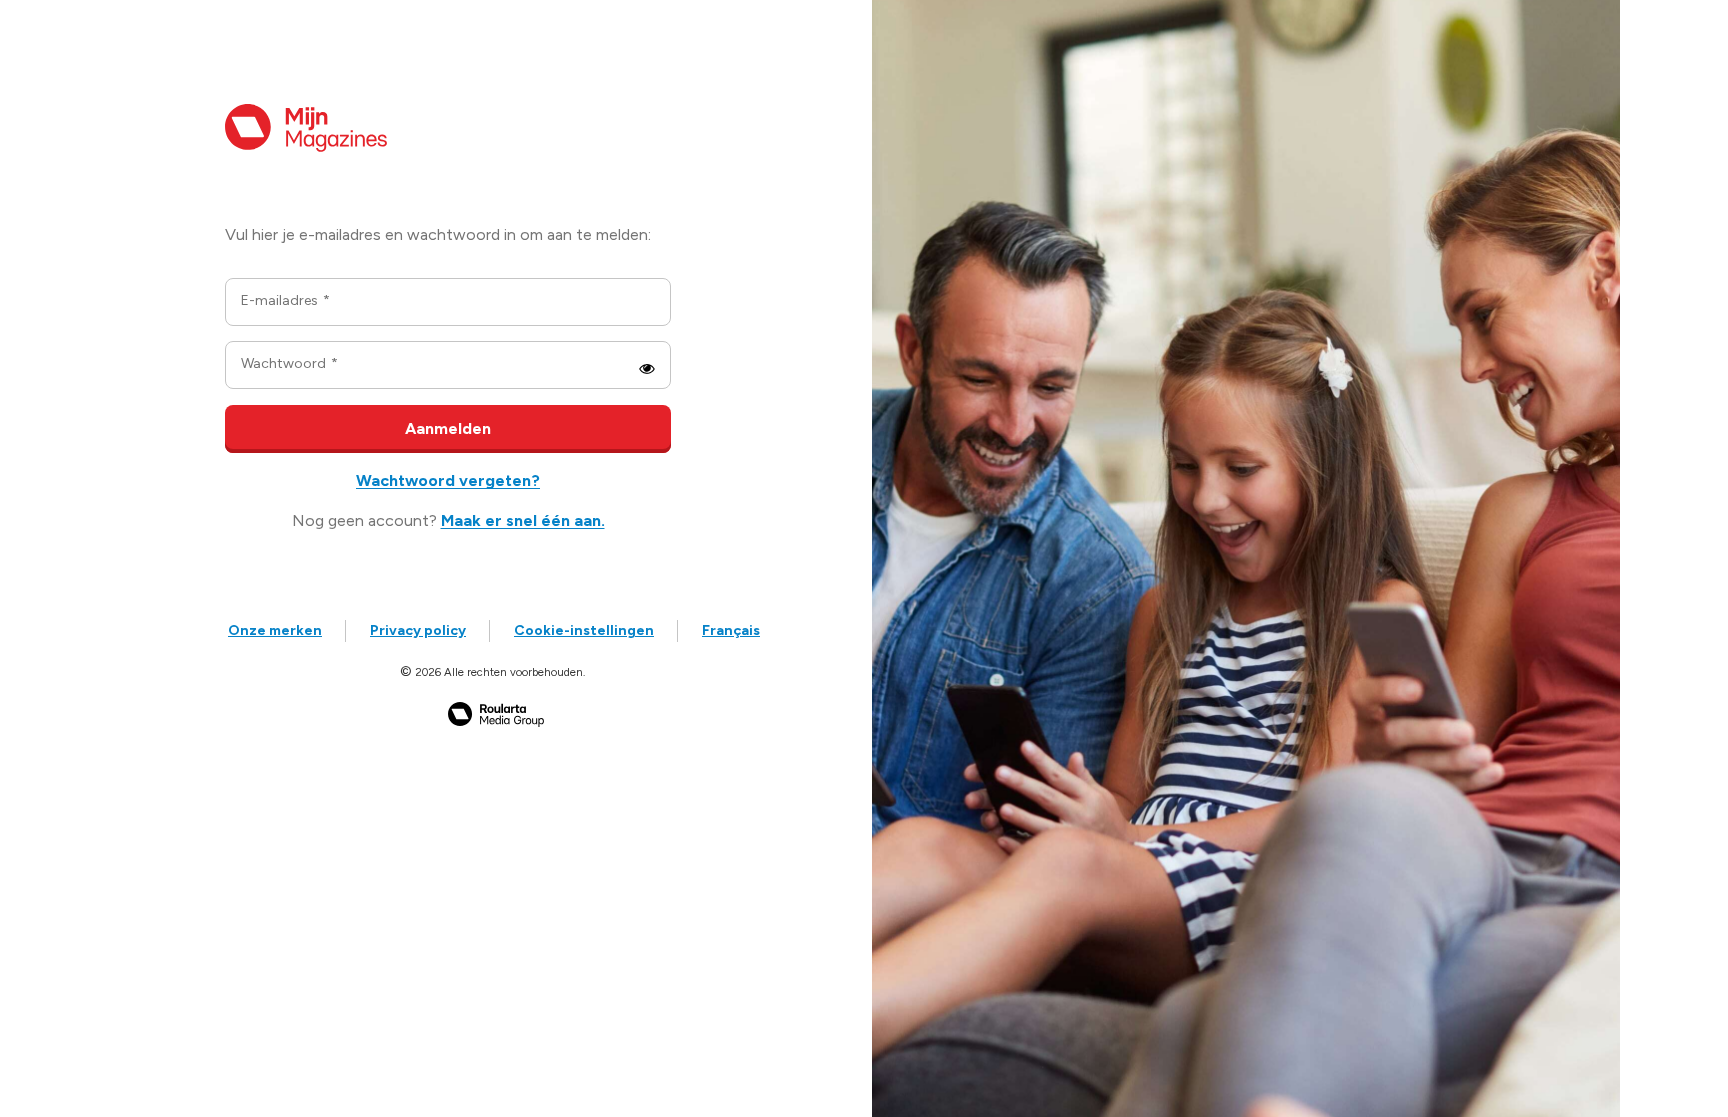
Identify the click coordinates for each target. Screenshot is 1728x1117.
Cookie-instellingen (584, 630)
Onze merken (275, 630)
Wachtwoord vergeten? (448, 480)
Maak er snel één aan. (523, 520)
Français (731, 630)
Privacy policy (418, 630)
